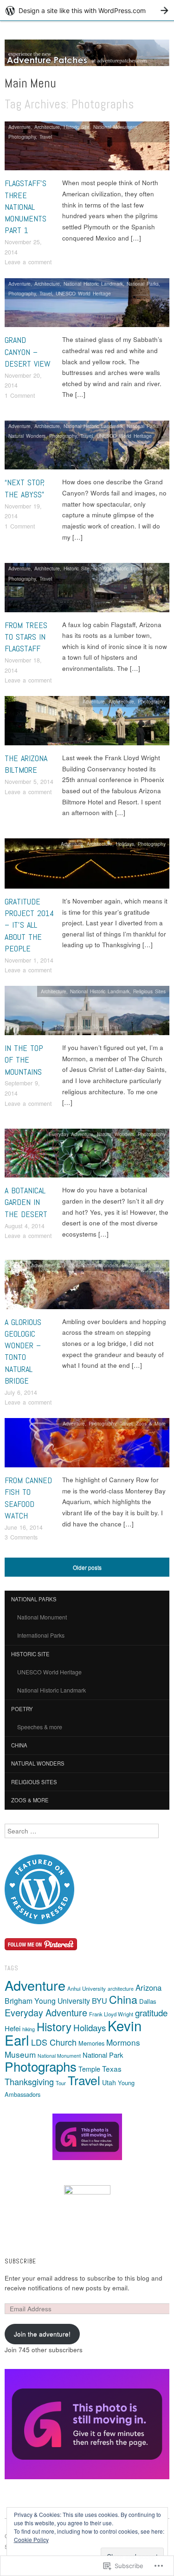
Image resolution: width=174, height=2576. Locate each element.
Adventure (19, 127)
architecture (121, 1989)
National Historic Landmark (93, 284)
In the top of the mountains (24, 1060)
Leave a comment (28, 262)
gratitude (151, 2012)
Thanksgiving (29, 2081)
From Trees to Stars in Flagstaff (26, 637)
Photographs (41, 2066)
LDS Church (54, 2042)
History (54, 2026)
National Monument (115, 127)
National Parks (143, 284)
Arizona (148, 1987)
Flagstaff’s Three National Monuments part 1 (26, 207)
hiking (29, 2029)
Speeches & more (40, 1727)
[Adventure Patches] (87, 57)
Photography (22, 137)
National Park (103, 2055)
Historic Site (77, 127)
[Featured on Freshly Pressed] (39, 1888)
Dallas (148, 2001)
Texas (112, 2068)
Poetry (22, 1709)
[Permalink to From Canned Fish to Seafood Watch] (87, 1445)
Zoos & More (151, 1423)
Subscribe (20, 2261)
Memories (91, 2043)
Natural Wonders (27, 436)
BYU (100, 2001)
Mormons (123, 2042)
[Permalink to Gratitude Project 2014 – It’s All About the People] (87, 866)
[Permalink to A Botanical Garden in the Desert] (87, 1155)
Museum (20, 2054)
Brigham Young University (47, 2001)
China (19, 1745)
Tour (61, 2083)
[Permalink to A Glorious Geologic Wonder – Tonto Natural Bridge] (87, 1287)
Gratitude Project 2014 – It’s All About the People (29, 925)
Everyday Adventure (71, 1134)
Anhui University (87, 1988)
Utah (109, 2082)
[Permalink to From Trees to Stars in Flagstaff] (87, 590)
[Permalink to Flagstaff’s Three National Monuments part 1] (87, 149)
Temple (89, 2069)
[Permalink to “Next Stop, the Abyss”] (87, 448)
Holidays (125, 844)
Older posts (87, 1567)
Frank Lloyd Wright (111, 2014)
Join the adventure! (42, 2334)
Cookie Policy (31, 2539)
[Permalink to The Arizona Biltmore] (87, 723)
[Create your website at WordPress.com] (87, 10)
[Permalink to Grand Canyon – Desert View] (87, 305)
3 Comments (21, 1537)
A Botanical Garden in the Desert (26, 1202)
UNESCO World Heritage (83, 293)
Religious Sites (149, 991)
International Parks (41, 1635)
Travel (46, 137)
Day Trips (67, 1265)
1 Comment (20, 395)
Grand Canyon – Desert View (28, 351)
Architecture (47, 127)
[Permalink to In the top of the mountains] (87, 1013)
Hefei (13, 2028)
